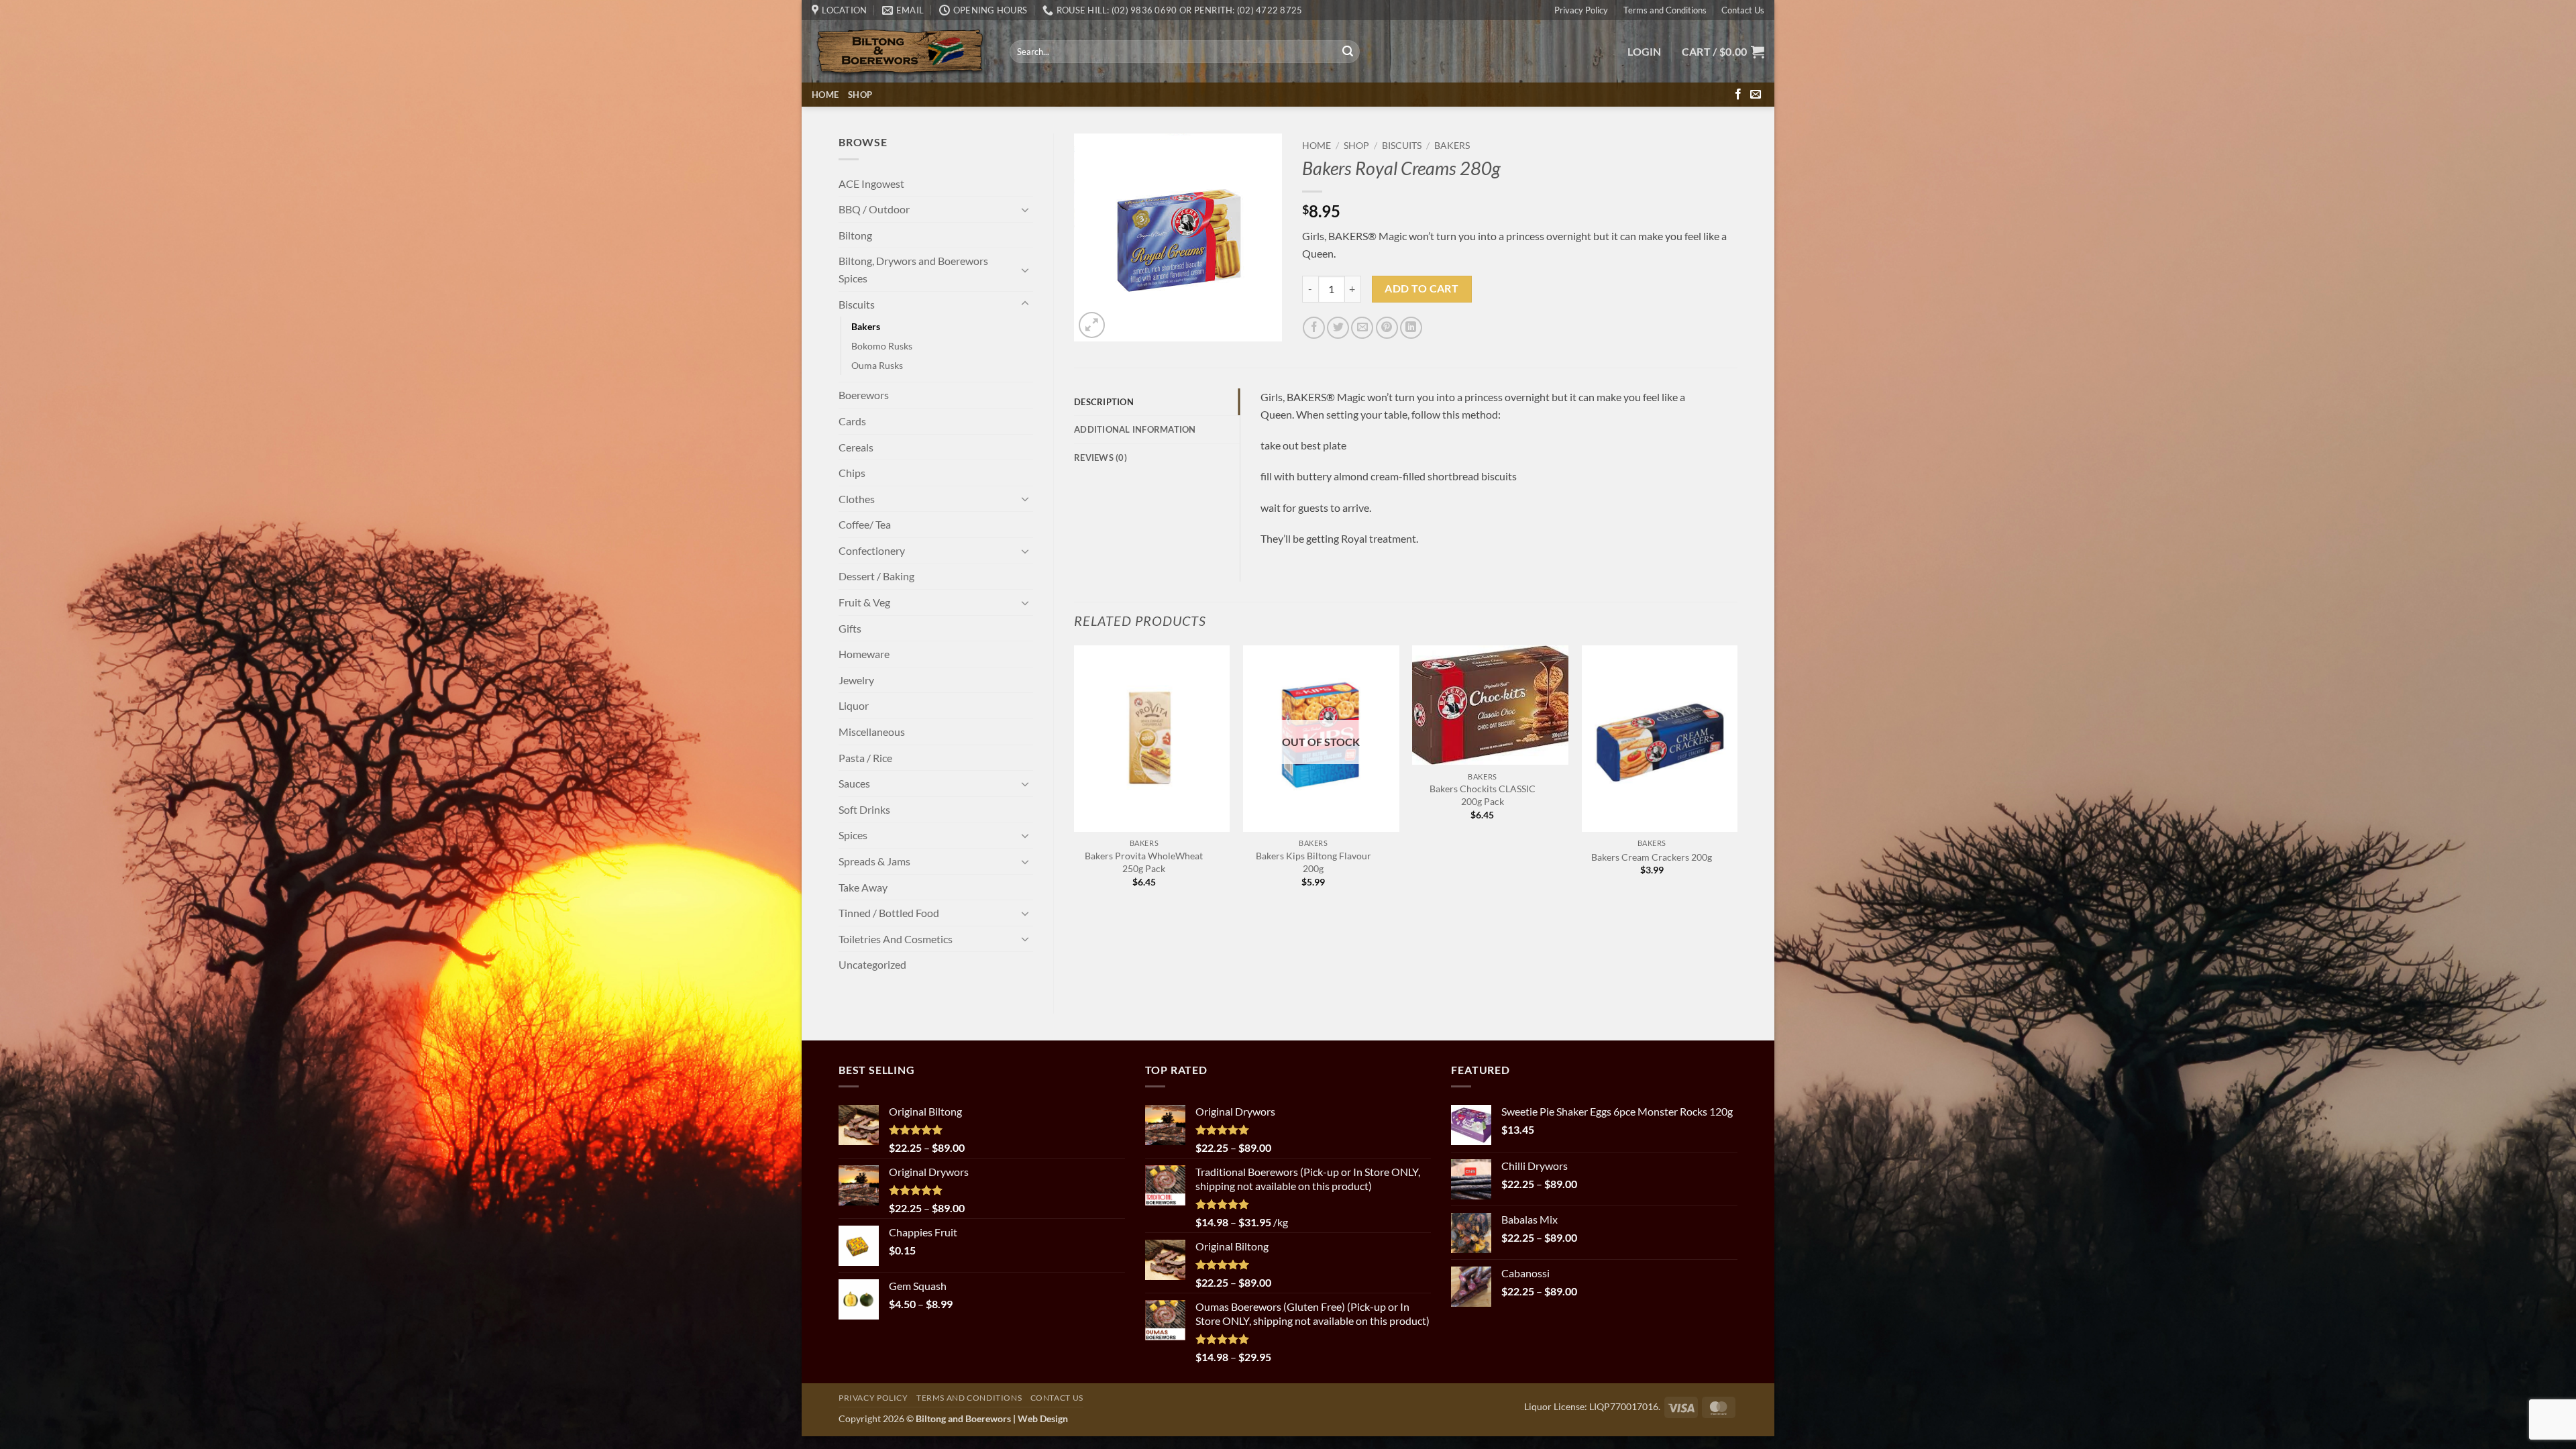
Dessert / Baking (876, 576)
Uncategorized (872, 964)
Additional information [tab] (1135, 429)
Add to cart (1421, 288)
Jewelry (856, 680)
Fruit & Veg (864, 602)
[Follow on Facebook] (1738, 95)
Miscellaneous (872, 732)
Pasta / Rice (865, 758)
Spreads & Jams (874, 861)
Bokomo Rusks (882, 346)
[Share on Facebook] (1314, 328)
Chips (852, 473)
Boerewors (864, 395)
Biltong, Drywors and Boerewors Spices (913, 269)
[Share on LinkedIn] (1411, 328)
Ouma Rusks (877, 365)
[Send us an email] (1756, 95)
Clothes (857, 499)
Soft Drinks (864, 809)
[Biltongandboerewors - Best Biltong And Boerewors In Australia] (901, 52)
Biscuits (857, 304)
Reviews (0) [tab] (1101, 458)
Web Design (1043, 1418)
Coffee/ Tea (865, 524)
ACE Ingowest (871, 183)
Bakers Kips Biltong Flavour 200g (1313, 862)
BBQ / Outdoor (874, 209)
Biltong (855, 235)
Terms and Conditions (1665, 10)
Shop (860, 95)
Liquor (854, 705)
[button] (1645, 52)
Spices (853, 835)
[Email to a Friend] (1362, 328)
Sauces (854, 783)
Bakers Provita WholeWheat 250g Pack (1144, 862)
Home (825, 95)
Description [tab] (1104, 402)
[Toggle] (1025, 209)
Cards (852, 421)
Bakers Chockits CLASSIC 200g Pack (1483, 795)
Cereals (856, 447)
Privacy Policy (1581, 10)
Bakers (866, 326)
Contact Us (1743, 10)
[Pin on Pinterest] (1387, 328)
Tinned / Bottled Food (889, 913)
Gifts (850, 628)
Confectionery (872, 550)
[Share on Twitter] (1338, 328)
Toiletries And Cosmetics (896, 939)
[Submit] (1348, 52)
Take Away (863, 887)
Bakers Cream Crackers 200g (1652, 857)
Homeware (864, 654)
